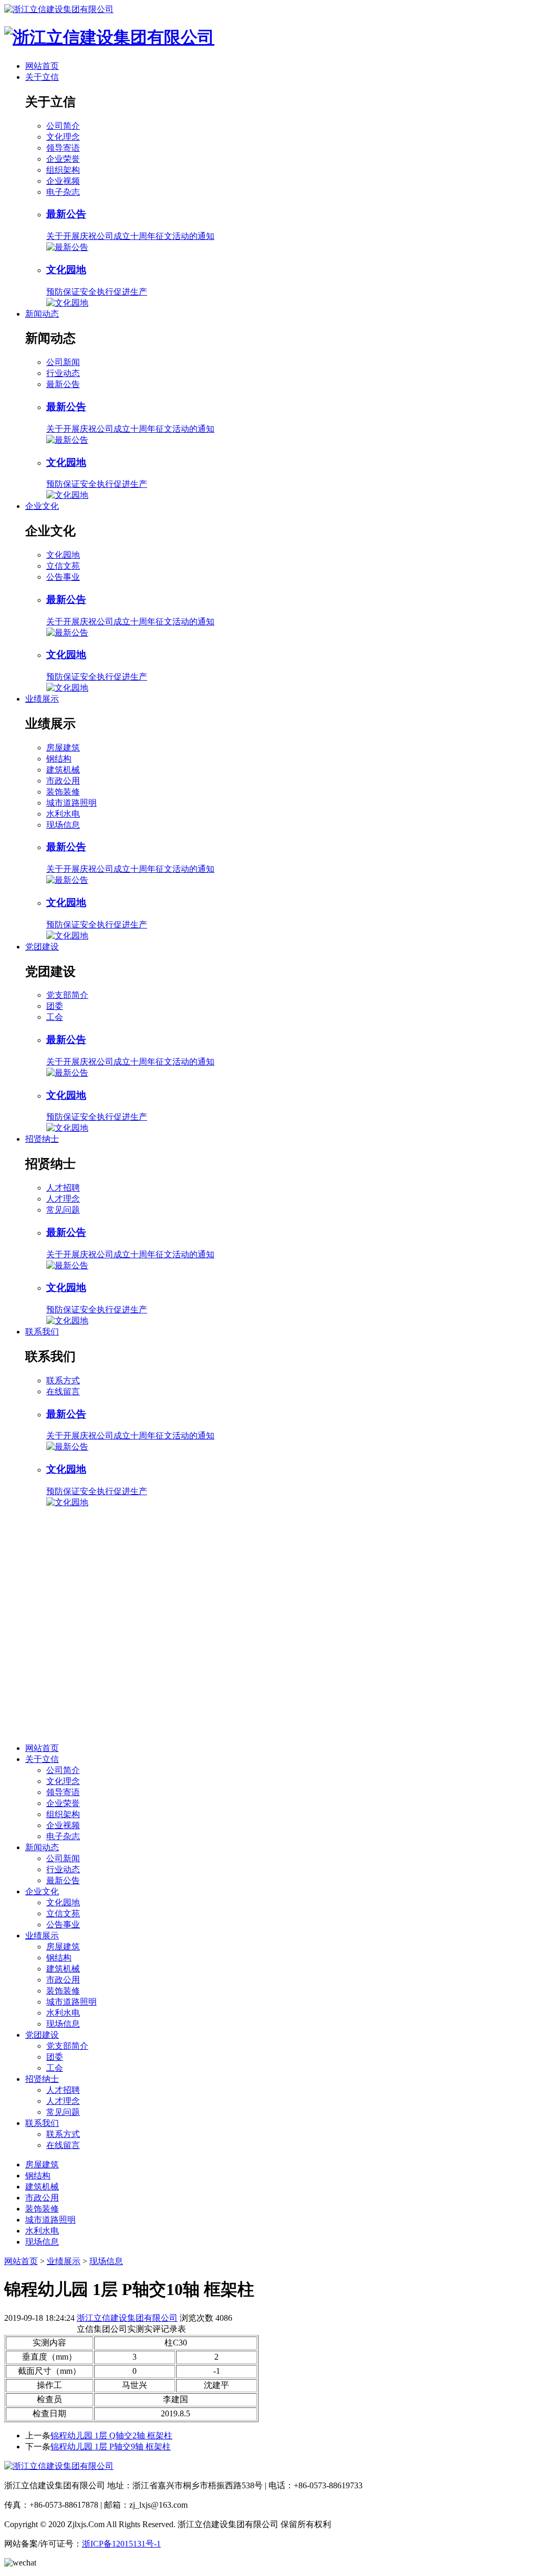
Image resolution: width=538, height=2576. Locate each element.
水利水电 (63, 814)
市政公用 (63, 781)
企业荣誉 (63, 159)
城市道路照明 (71, 803)
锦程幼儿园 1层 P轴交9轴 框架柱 (111, 2447)
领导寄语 (63, 148)
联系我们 (42, 1332)
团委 (55, 1006)
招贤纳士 (42, 1139)
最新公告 (63, 384)
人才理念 (63, 1199)
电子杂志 (63, 192)
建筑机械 (63, 770)
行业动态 (63, 373)
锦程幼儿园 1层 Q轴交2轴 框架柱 (111, 2436)
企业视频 (63, 181)
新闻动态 (42, 314)
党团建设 (42, 947)
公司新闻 (63, 362)
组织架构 (63, 170)
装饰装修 (63, 792)
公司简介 (63, 126)
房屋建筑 (63, 748)
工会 (55, 1017)
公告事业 (63, 577)
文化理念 (63, 137)
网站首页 (42, 66)
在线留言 (63, 1391)
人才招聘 (63, 1188)
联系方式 (63, 1380)
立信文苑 (63, 566)
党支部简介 (67, 995)
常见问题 (63, 1210)
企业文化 (42, 506)
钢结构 (59, 759)
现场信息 (63, 825)
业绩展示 (42, 699)
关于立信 (42, 77)
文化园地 (63, 555)
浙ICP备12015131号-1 (121, 2544)
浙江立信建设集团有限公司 (127, 2318)
